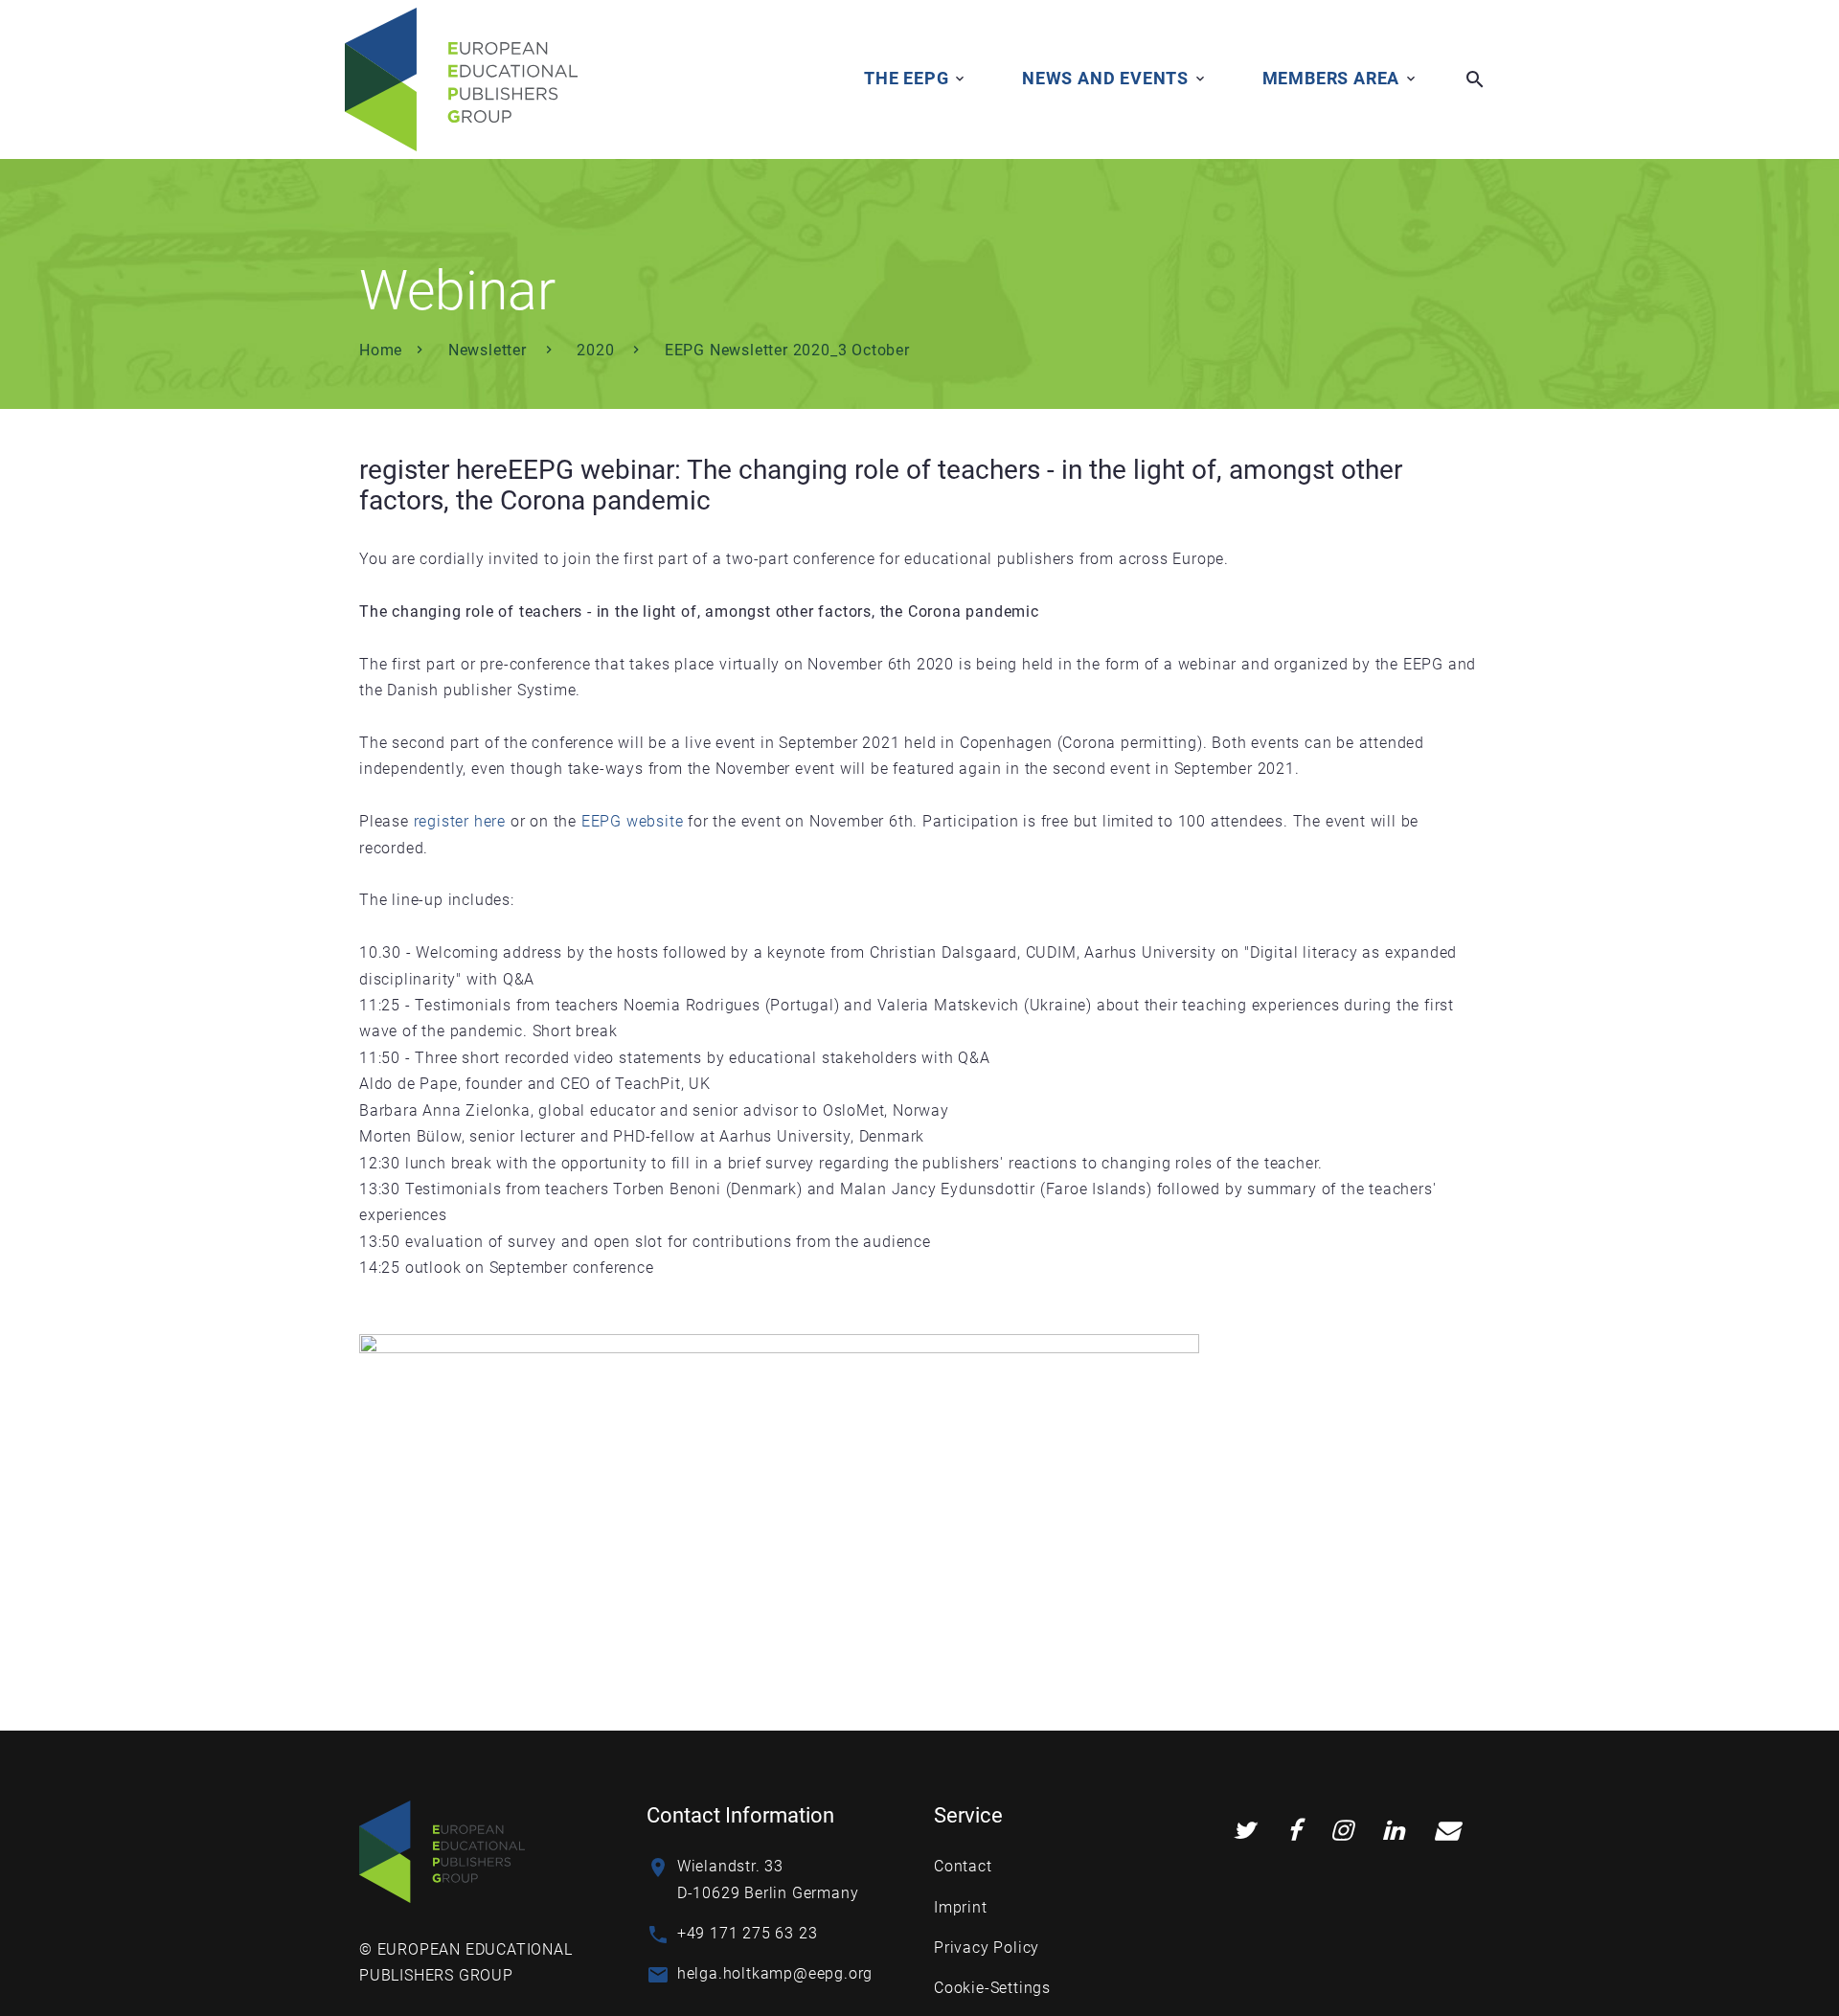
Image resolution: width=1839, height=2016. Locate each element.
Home (381, 350)
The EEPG (906, 78)
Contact (963, 1866)
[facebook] (1294, 1831)
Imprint (961, 1907)
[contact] (1447, 1831)
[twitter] (1244, 1831)
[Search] (1475, 79)
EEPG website (633, 821)
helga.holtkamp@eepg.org (775, 1973)
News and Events (1105, 78)
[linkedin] (1394, 1831)
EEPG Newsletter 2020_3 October (787, 350)
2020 (598, 350)
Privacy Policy (987, 1948)
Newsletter (490, 350)
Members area (1331, 78)
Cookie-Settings (992, 1988)
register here (433, 470)
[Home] (442, 1851)
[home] (461, 79)
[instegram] (1342, 1831)
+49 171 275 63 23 (748, 1933)
